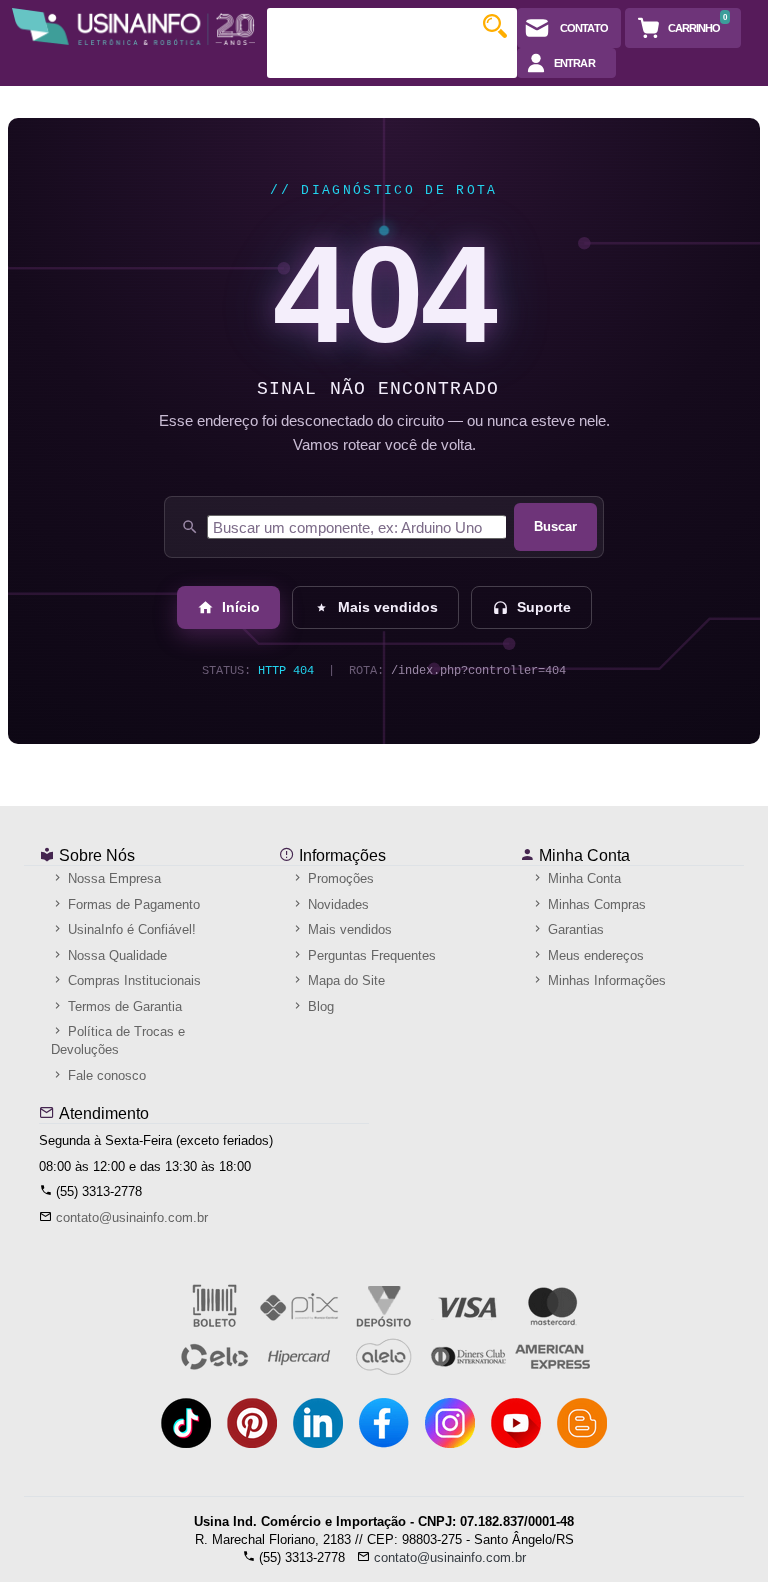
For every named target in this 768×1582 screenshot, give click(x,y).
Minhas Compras (595, 904)
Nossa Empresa (112, 878)
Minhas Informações (605, 980)
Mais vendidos (388, 607)
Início (241, 607)
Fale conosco (105, 1075)
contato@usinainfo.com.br (132, 1217)
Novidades (336, 904)
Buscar (555, 526)
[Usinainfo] (133, 26)
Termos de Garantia (123, 1006)
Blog (319, 1006)
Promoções (339, 878)
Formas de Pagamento (132, 904)
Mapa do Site (344, 980)
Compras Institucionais (132, 980)
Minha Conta (582, 855)
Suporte (544, 607)
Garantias (574, 929)
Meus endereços (594, 955)
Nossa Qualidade (115, 955)
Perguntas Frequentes (370, 955)
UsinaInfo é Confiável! (130, 929)
